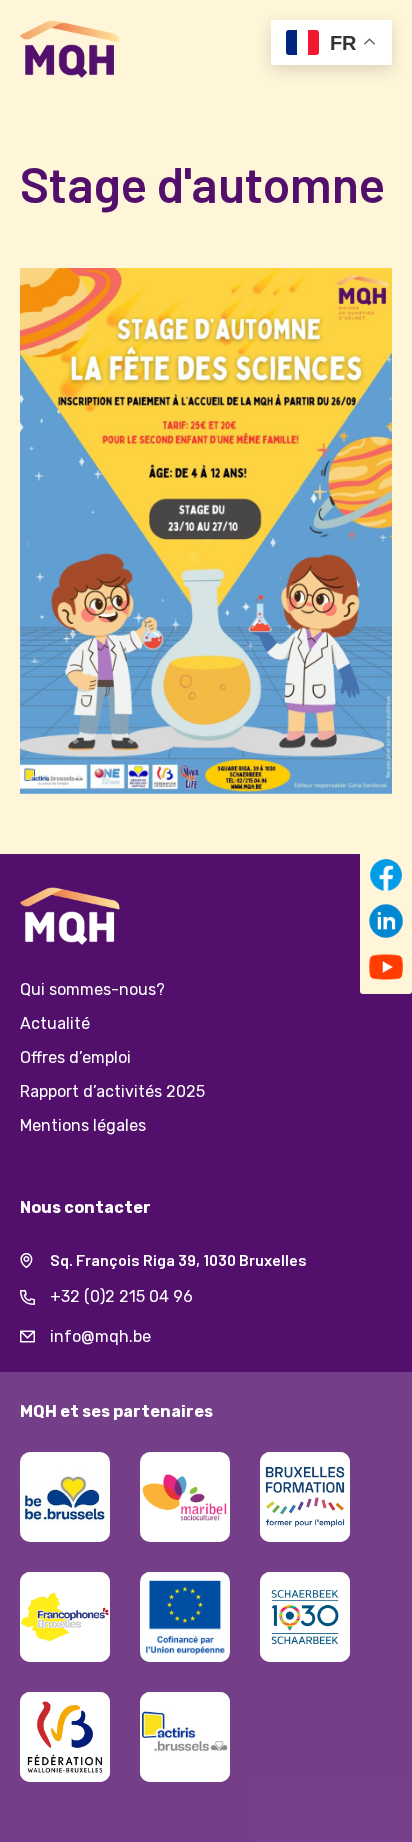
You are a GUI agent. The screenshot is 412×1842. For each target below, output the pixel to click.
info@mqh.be (221, 1339)
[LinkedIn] (386, 921)
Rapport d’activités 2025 (112, 1091)
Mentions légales (83, 1125)
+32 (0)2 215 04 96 (221, 1299)
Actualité (55, 1023)
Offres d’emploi (75, 1057)
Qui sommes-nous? (92, 989)
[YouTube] (386, 967)
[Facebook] (386, 875)
